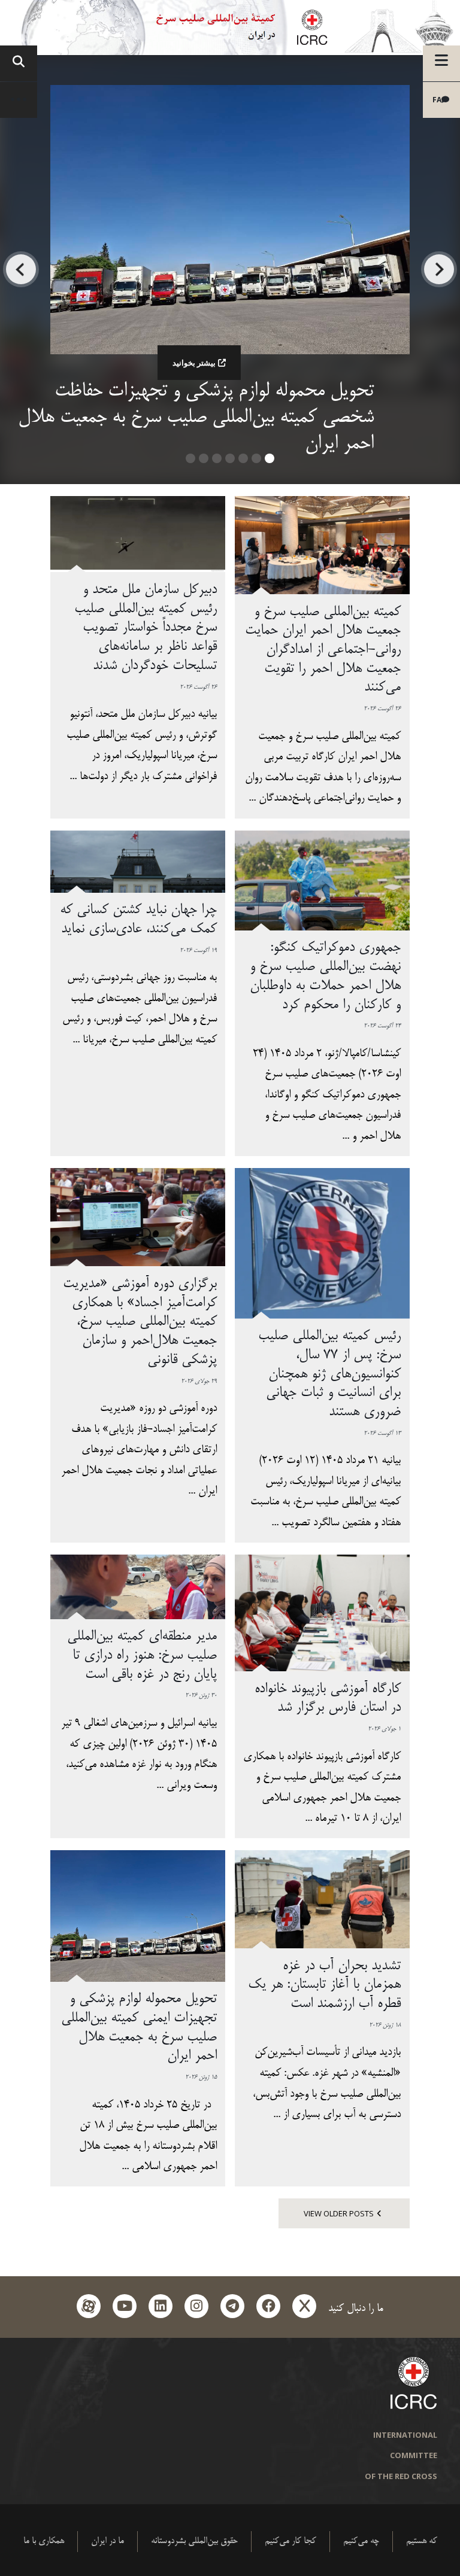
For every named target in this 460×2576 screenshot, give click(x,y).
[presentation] (439, 269)
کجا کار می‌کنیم (290, 2541)
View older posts (339, 2213)
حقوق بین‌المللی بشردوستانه (194, 2541)
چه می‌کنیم (361, 2541)
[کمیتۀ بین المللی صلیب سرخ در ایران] (230, 28)
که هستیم (422, 2541)
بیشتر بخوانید (194, 363)
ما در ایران (108, 2541)
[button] (270, 463)
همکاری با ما (44, 2541)
